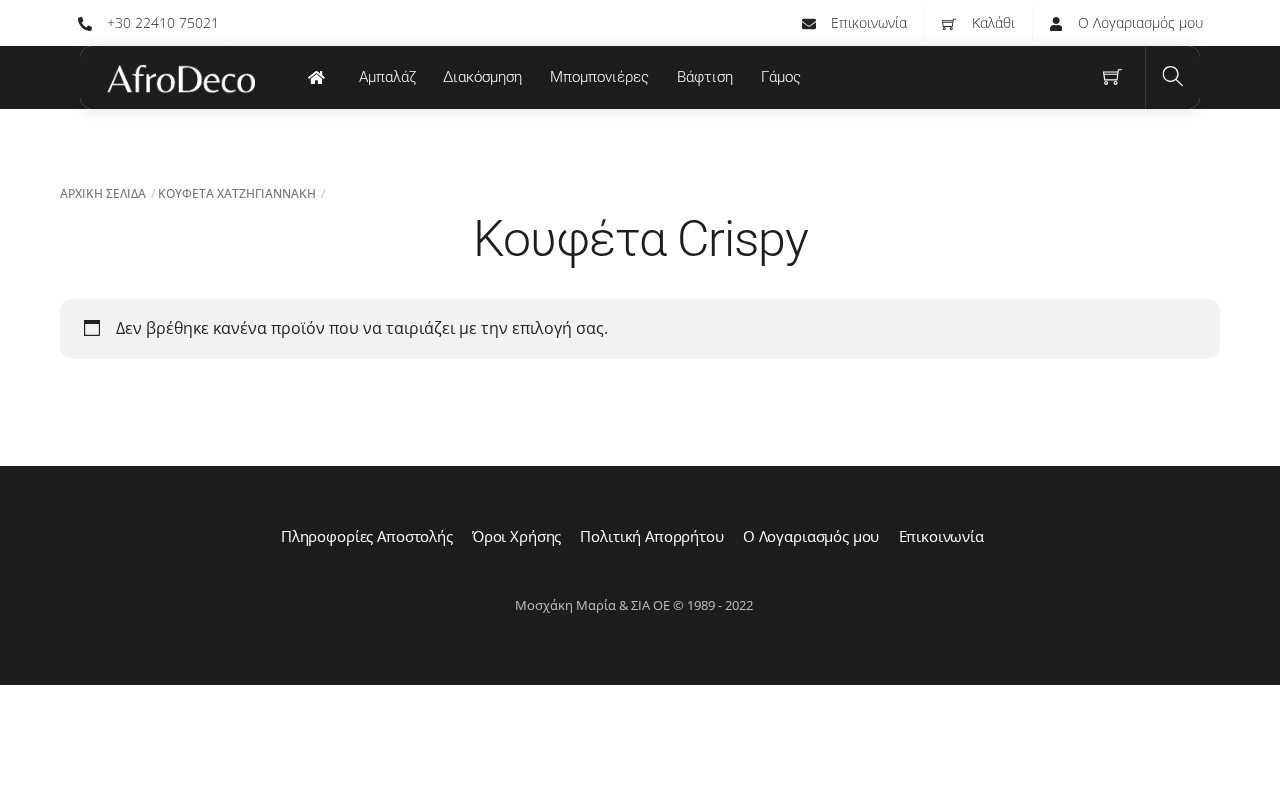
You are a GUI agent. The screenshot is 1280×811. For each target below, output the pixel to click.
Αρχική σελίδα (103, 193)
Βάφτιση (705, 77)
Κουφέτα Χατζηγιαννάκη (237, 193)
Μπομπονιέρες (599, 77)
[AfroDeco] (180, 79)
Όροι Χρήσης (516, 536)
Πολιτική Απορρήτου (651, 536)
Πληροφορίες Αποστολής (367, 536)
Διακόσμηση (482, 77)
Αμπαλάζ (387, 77)
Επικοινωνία (867, 22)
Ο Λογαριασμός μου (1138, 22)
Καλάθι (991, 22)
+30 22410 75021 (161, 22)
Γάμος (781, 77)
